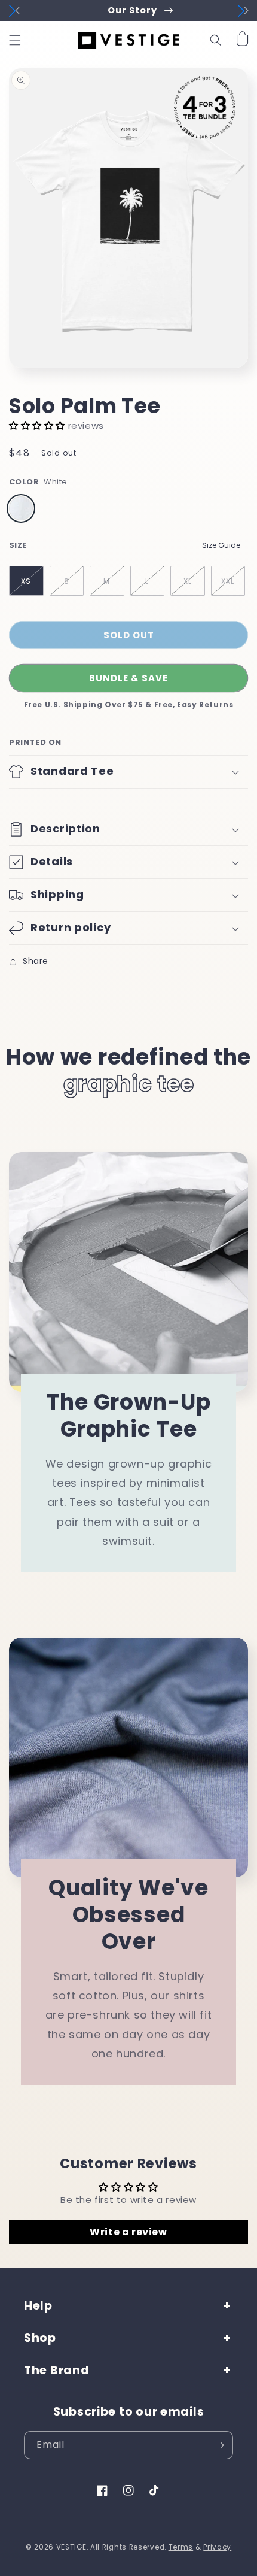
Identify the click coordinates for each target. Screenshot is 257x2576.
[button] (15, 40)
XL (188, 581)
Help (38, 2306)
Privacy (217, 2547)
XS (26, 581)
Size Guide (221, 545)
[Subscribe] (219, 2445)
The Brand (56, 2370)
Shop (40, 2338)
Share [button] (36, 961)
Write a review (128, 2232)
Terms (181, 2547)
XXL (228, 581)
